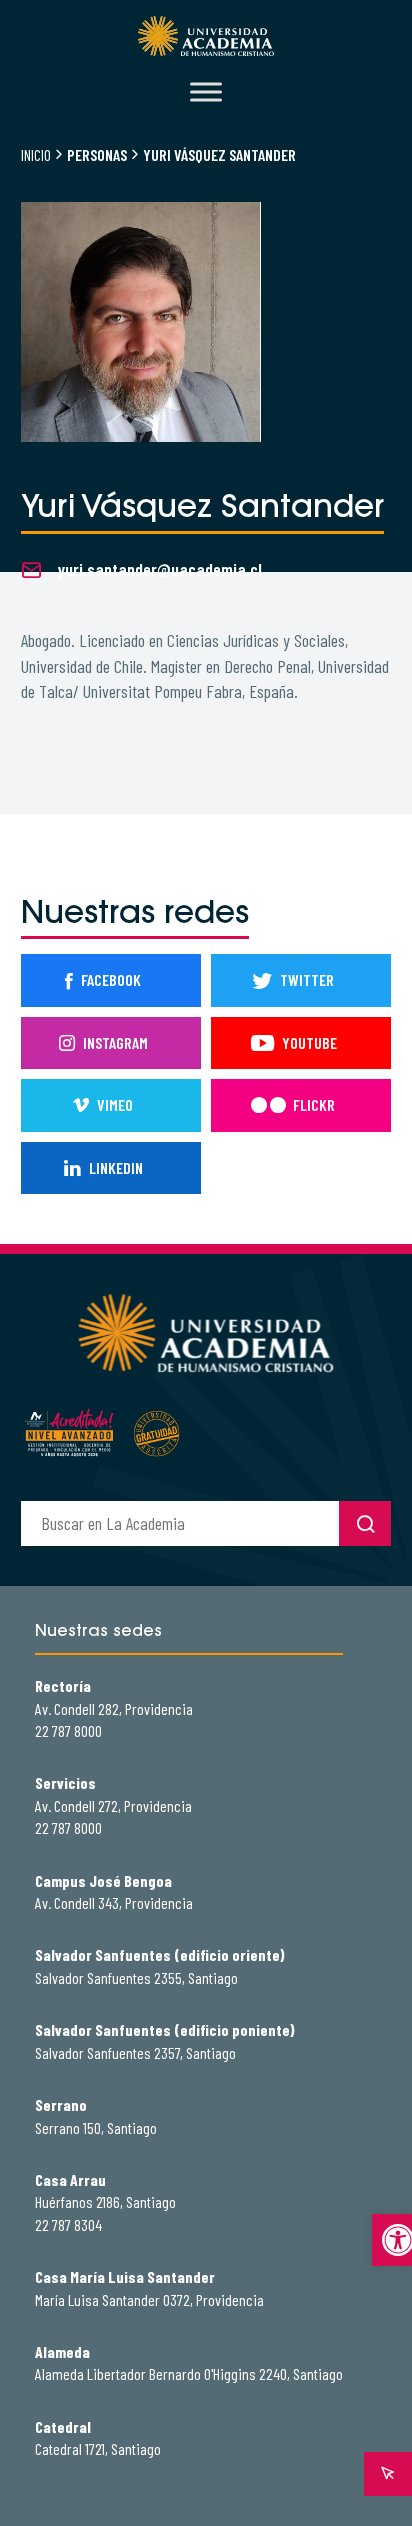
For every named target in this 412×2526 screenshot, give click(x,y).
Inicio (36, 154)
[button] (392, 2240)
